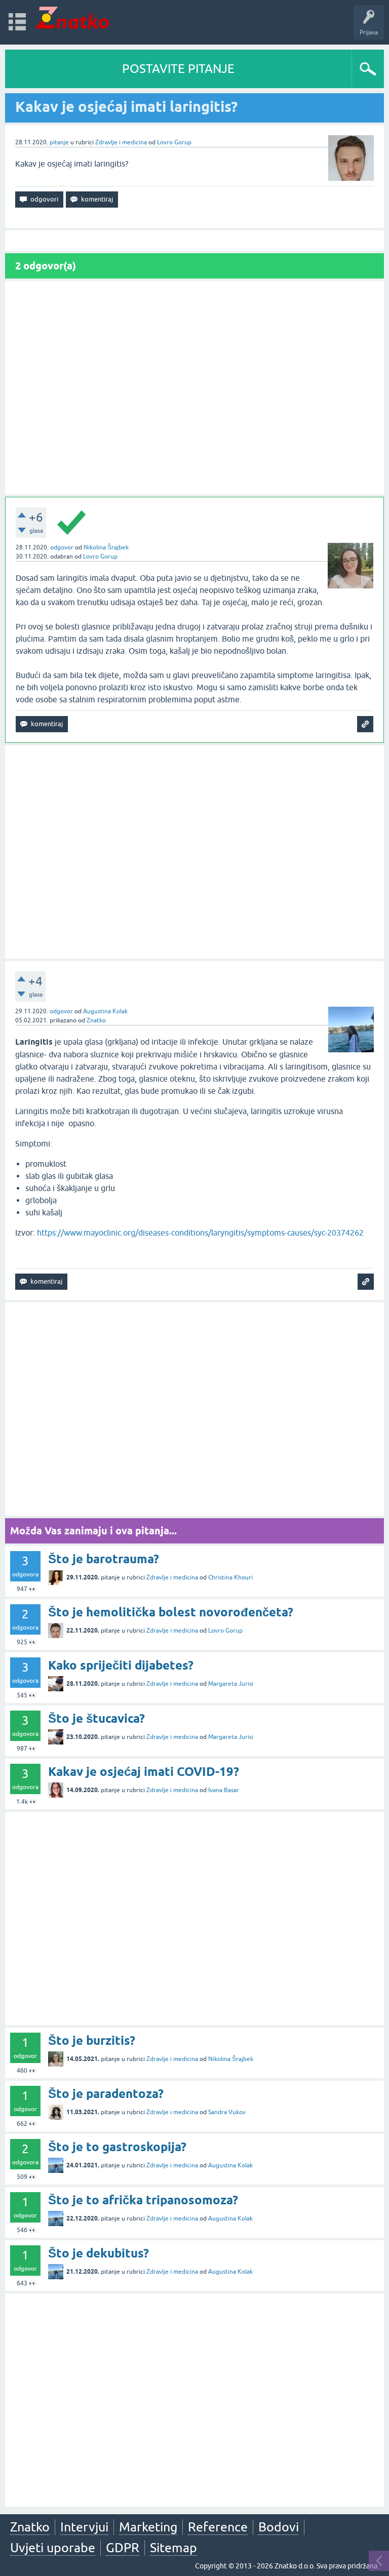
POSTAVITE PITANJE (178, 69)
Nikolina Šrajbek (106, 547)
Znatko (96, 1020)
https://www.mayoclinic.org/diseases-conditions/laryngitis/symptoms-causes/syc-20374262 (200, 1233)
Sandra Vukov (227, 2112)
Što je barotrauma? (104, 1559)
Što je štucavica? (96, 1718)
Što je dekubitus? (99, 2253)
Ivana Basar (224, 1790)
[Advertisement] (194, 388)
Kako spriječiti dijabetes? (121, 1665)
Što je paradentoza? (106, 2094)
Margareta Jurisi (231, 1684)
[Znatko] (72, 17)
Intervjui (84, 2527)
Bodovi (279, 2527)
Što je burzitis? (92, 2040)
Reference (218, 2527)
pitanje (59, 142)
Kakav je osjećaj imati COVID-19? (144, 1772)
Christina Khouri (230, 1577)
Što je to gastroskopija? (117, 2147)
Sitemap (173, 2548)
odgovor (62, 547)
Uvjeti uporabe (53, 2548)
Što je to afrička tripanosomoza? (143, 2200)
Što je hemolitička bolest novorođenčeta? (171, 1612)
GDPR (123, 2548)
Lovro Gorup (174, 142)
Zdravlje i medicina (121, 142)
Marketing (148, 2527)
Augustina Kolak (105, 1011)
